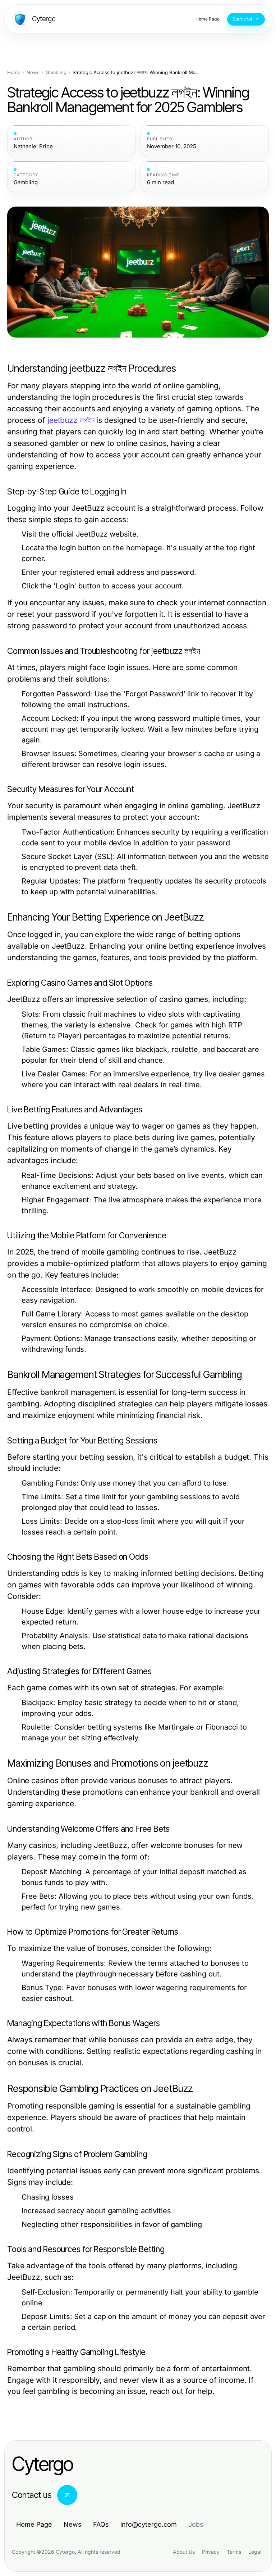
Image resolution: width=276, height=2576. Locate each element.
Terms (234, 2552)
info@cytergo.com (149, 2524)
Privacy (211, 2552)
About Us (184, 2552)
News (33, 73)
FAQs (101, 2524)
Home (14, 73)
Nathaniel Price (33, 146)
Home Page (34, 2524)
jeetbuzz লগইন (71, 420)
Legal (255, 2552)
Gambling (56, 73)
